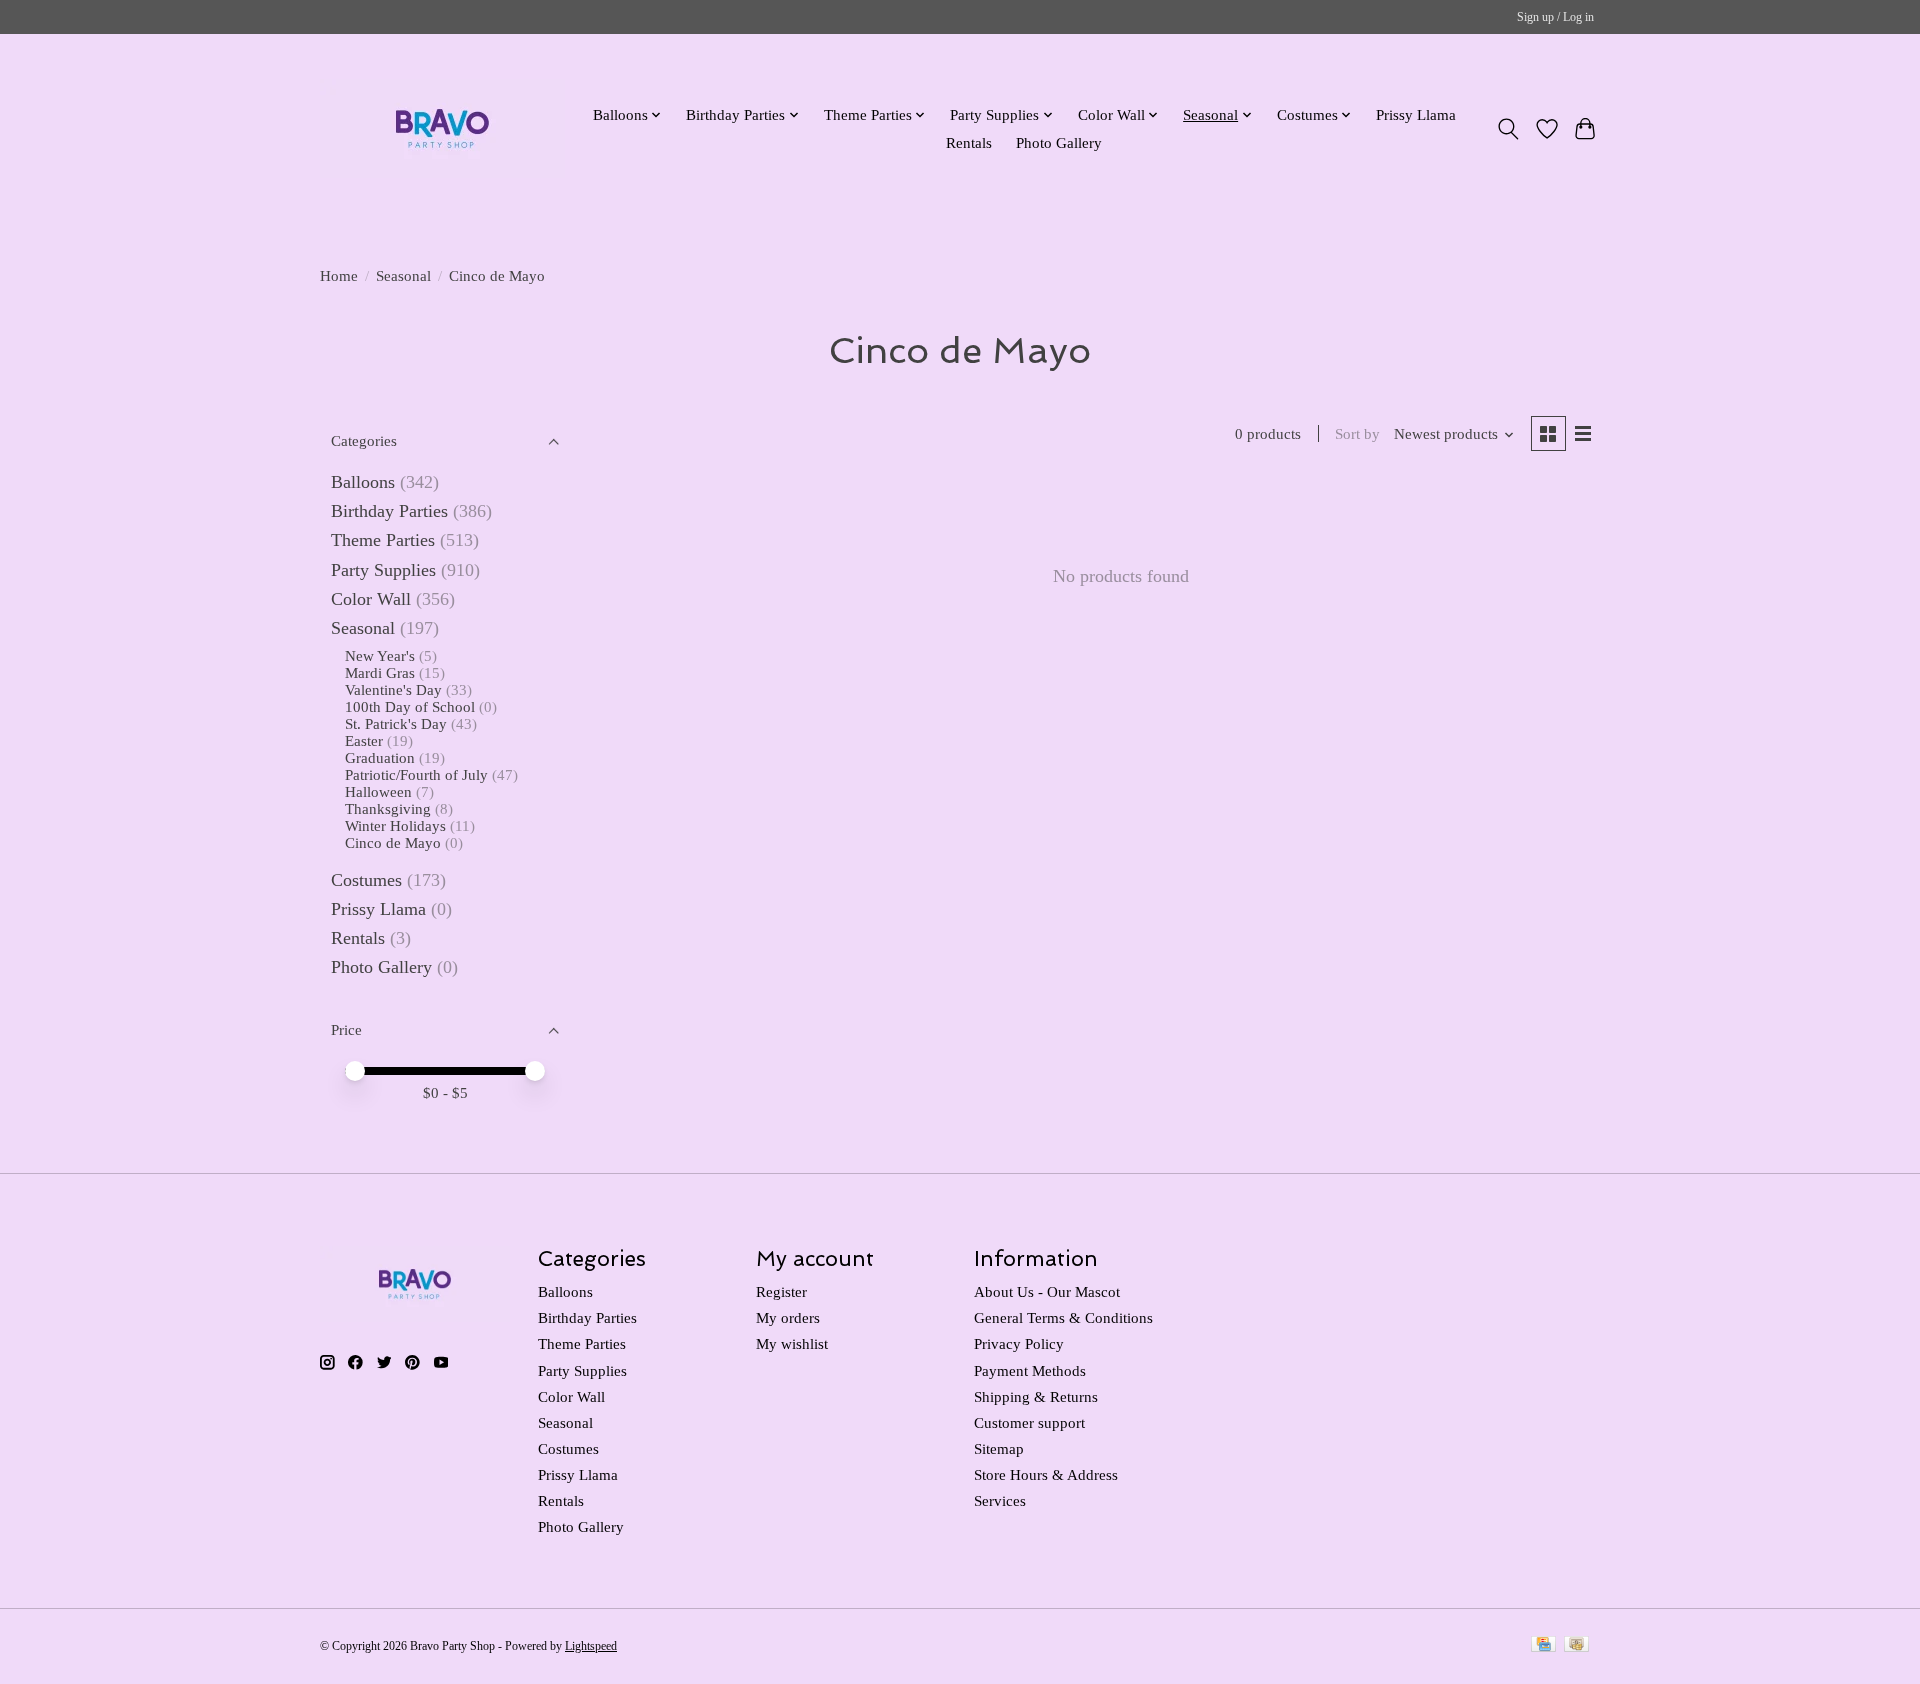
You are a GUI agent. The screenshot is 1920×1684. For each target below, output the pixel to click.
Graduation (380, 758)
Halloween (378, 792)
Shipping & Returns (1036, 1397)
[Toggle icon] (1508, 129)
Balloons (363, 482)
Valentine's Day (393, 690)
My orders (788, 1318)
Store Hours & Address (1046, 1475)
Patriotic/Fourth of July (416, 775)
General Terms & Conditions (1063, 1318)
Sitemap (999, 1449)
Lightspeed (591, 1646)
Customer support (1029, 1423)
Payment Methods (1030, 1371)
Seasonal (403, 276)
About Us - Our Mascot (1047, 1292)
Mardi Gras (380, 673)
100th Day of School (410, 707)
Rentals (969, 142)
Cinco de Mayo (393, 843)
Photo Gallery (1059, 142)
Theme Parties (383, 540)
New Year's (380, 656)
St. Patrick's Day (396, 724)
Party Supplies (383, 570)
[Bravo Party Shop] (442, 128)
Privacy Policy (1019, 1344)
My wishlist (792, 1344)
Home (339, 276)
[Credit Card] (1543, 1646)
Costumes (366, 880)
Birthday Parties (389, 511)
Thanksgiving (388, 809)
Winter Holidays (395, 826)
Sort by (1357, 434)
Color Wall (371, 599)
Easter (364, 741)
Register (781, 1292)
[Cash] (1576, 1646)
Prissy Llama (1416, 114)
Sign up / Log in (1555, 17)
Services (1000, 1501)
